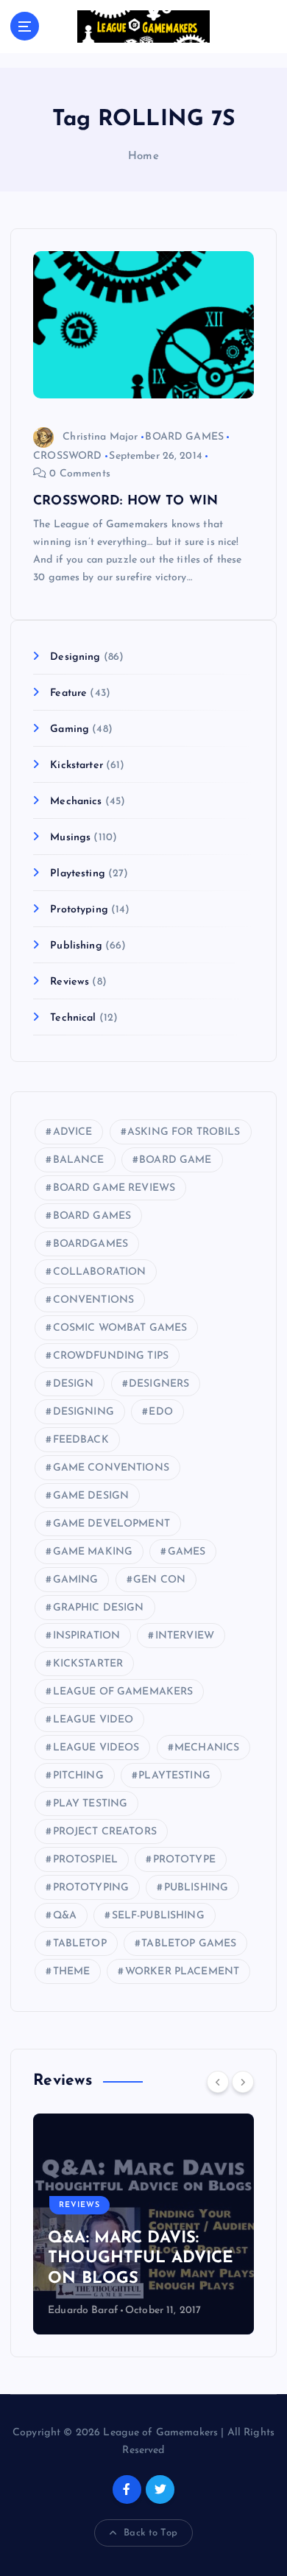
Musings (70, 838)
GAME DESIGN (91, 1496)
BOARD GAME (175, 1160)
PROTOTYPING (91, 1888)
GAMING (76, 1580)
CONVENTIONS (94, 1300)
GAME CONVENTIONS (111, 1468)
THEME (72, 1972)
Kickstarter (77, 766)
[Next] (243, 2082)
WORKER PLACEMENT (182, 1972)
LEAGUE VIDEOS (96, 1748)
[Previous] (218, 2082)
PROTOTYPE (184, 1860)
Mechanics (76, 802)
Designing (75, 657)
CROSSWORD (67, 456)
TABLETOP (80, 1944)
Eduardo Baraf (83, 2311)
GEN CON (159, 1580)
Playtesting (78, 874)
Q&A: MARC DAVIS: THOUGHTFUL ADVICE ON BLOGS (141, 2259)
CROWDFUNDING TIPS (111, 1356)
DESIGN (74, 1384)
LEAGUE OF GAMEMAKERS (123, 1692)
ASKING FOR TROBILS (184, 1132)
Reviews (70, 982)
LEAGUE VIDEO (93, 1720)
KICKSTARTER (88, 1664)
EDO (160, 1412)
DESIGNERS (159, 1384)
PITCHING (78, 1776)
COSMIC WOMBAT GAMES (120, 1328)
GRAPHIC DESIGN (99, 1608)
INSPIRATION (87, 1636)
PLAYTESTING (174, 1776)
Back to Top (150, 2533)
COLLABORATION (100, 1272)
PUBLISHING (196, 1888)
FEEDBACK (81, 1440)
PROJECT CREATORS (105, 1832)
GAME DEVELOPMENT (111, 1524)
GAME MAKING (93, 1552)
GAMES (187, 1552)
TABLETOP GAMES (189, 1944)
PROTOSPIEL (85, 1860)
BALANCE (79, 1160)
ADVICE (73, 1132)
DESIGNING (84, 1412)
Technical (73, 1018)
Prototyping (79, 910)
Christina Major (100, 437)
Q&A (65, 1916)
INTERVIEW (185, 1636)
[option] (143, 2224)
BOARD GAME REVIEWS (114, 1188)
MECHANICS (207, 1748)
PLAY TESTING (91, 1804)
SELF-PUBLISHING (158, 1916)
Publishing (76, 946)
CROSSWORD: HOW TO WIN (125, 501)
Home (143, 156)
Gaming (70, 729)
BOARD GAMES (184, 437)
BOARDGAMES (91, 1244)
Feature (68, 693)
